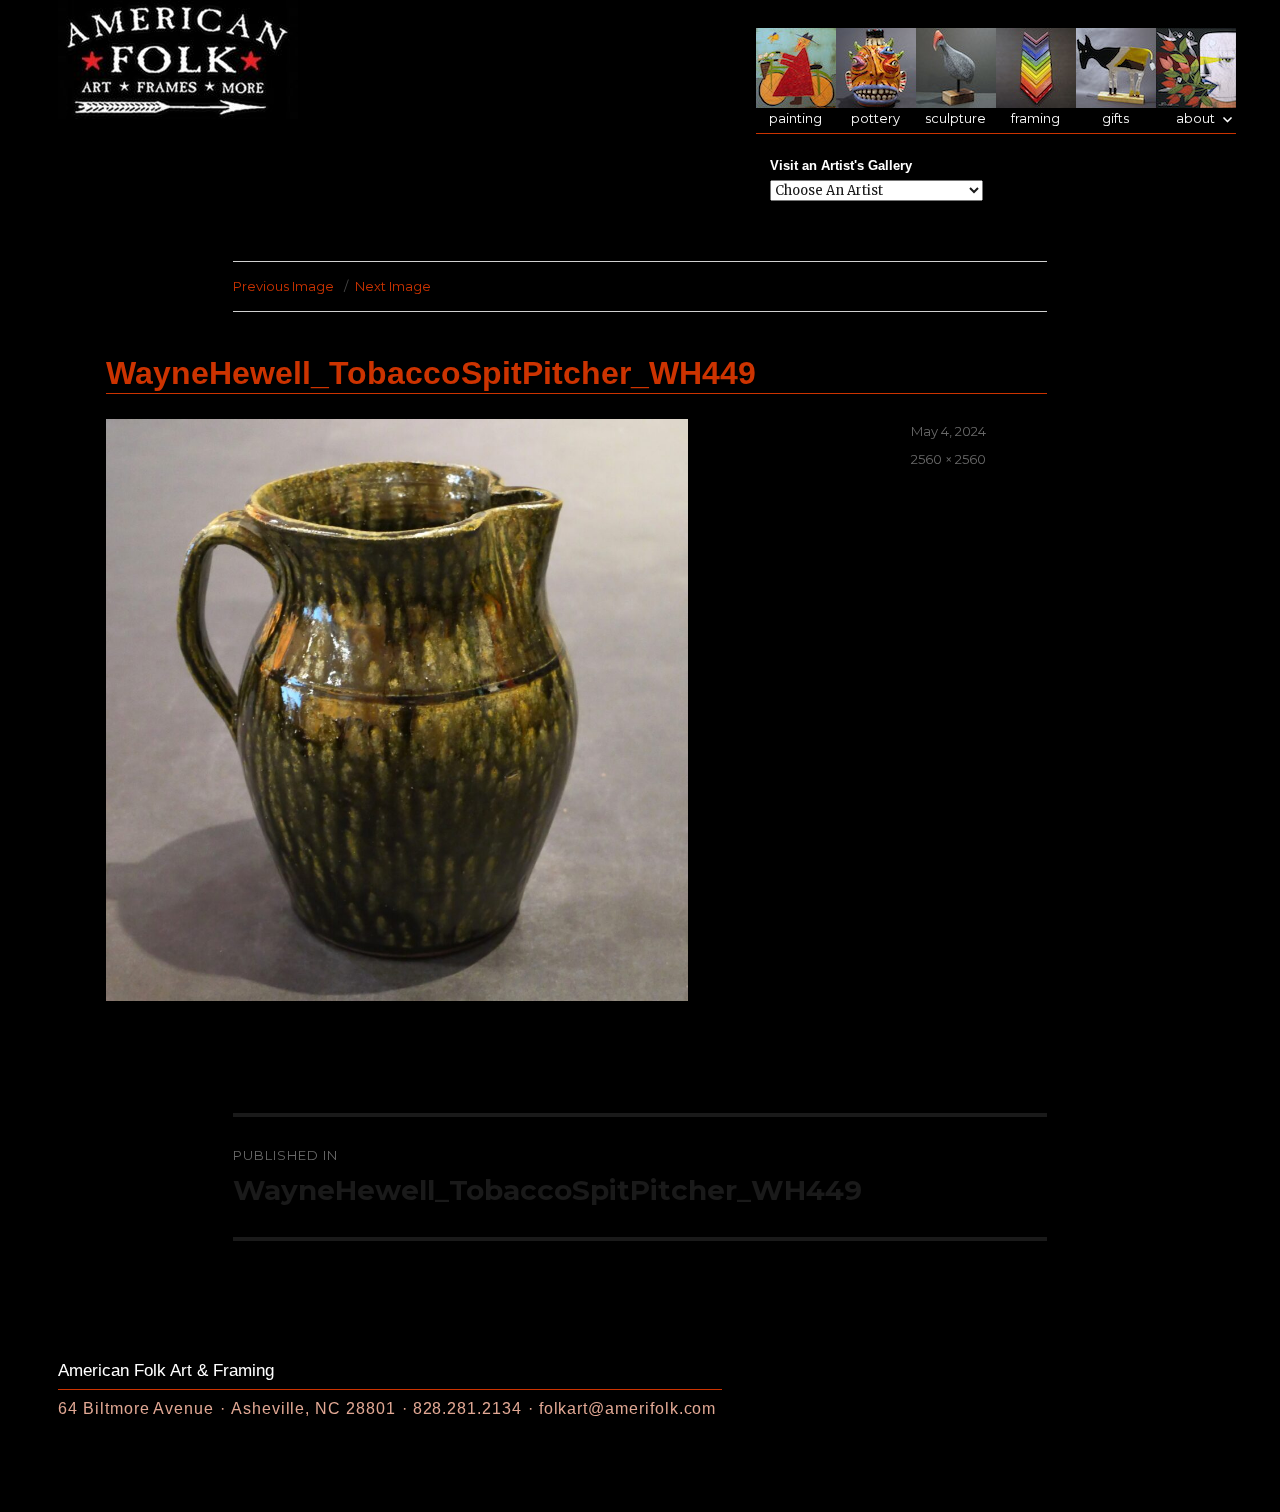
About (1195, 118)
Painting (795, 118)
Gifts (1115, 118)
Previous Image (283, 286)
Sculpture (955, 118)
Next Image (393, 286)
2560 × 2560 (948, 459)
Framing (1035, 118)
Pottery (875, 118)
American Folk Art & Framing (166, 1370)
